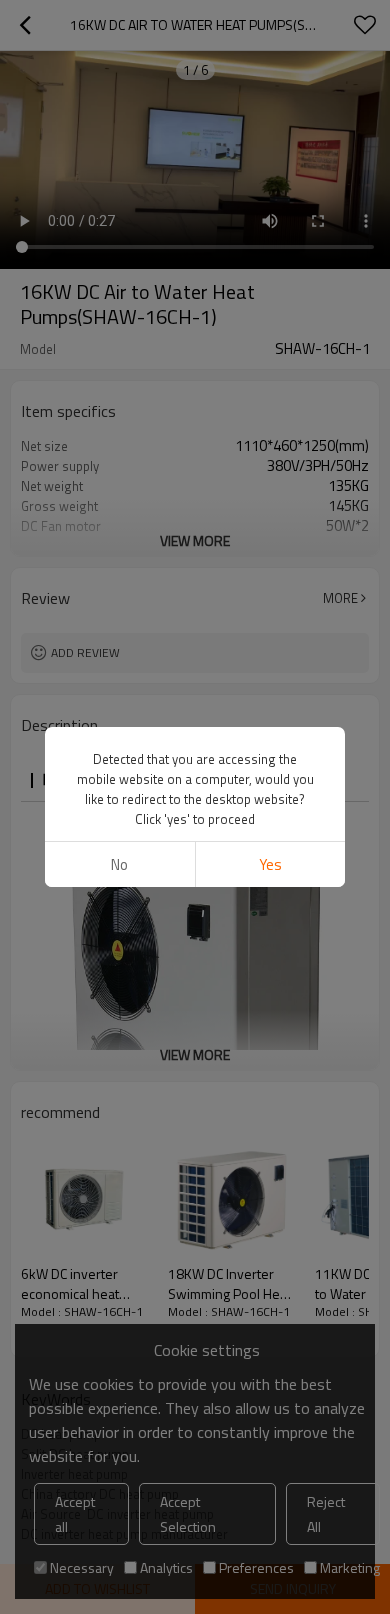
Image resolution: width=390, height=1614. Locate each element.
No (119, 864)
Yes (270, 864)
